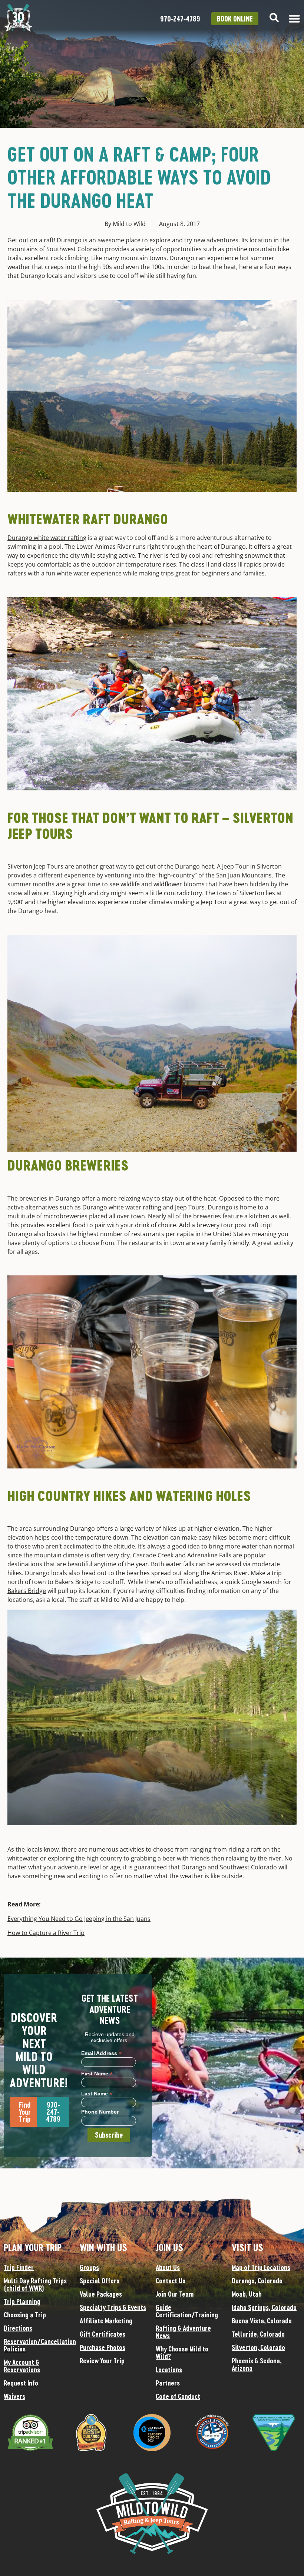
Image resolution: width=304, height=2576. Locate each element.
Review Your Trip (102, 2361)
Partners (168, 2383)
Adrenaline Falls (209, 1555)
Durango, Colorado (257, 2281)
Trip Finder (19, 2267)
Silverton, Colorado (258, 2347)
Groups (89, 2267)
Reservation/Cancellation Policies (38, 2345)
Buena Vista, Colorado (262, 2321)
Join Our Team (175, 2294)
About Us (168, 2267)
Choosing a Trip (25, 2315)
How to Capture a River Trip (46, 1933)
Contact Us (171, 2281)
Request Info (21, 2383)
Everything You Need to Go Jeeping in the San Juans (79, 1919)
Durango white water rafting (47, 538)
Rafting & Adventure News (183, 2332)
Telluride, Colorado (258, 2334)
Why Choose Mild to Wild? (182, 2353)
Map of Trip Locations (261, 2267)
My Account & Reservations (22, 2366)
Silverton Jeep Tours (35, 866)
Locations (169, 2370)
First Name (97, 2073)
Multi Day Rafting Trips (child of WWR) (35, 2284)
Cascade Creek (153, 1555)
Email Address (101, 2053)
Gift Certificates (103, 2334)
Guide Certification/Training (187, 2311)
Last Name (97, 2093)
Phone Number (100, 2112)
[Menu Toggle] (294, 19)
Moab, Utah (247, 2294)
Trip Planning (22, 2301)
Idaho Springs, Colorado (264, 2307)
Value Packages (101, 2294)
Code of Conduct (178, 2396)
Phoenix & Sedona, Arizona (257, 2364)
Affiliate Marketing (106, 2321)
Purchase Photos (103, 2347)
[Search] (274, 18)
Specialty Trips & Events (113, 2307)
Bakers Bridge (27, 1591)
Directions (18, 2328)
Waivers (14, 2396)
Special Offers (100, 2281)
